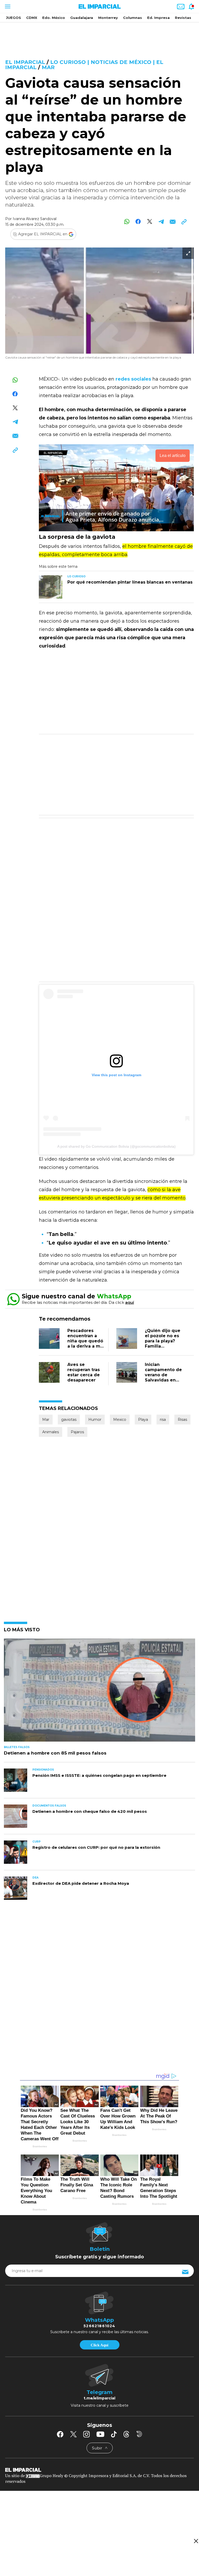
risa (163, 1420)
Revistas (183, 18)
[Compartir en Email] (172, 221)
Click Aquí (99, 2345)
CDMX (32, 18)
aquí (130, 1302)
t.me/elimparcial (99, 2398)
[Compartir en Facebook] (138, 221)
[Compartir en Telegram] (161, 221)
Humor (95, 1420)
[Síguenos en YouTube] (100, 2434)
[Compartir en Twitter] (150, 221)
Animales (51, 1432)
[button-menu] (7, 6)
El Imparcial (25, 62)
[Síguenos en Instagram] (87, 2434)
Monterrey (108, 18)
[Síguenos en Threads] (126, 2434)
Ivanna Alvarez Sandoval (35, 219)
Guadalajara (82, 18)
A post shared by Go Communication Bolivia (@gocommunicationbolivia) (116, 1146)
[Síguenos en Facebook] (60, 2434)
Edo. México (54, 18)
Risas (182, 1420)
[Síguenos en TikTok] (114, 2434)
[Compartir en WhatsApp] (127, 221)
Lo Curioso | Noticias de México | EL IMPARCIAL (84, 65)
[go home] (99, 2470)
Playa (143, 1420)
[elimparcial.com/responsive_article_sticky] (196, 2541)
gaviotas (69, 1420)
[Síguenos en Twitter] (73, 2434)
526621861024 (99, 2326)
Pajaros (77, 1432)
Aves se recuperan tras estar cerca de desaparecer (84, 1372)
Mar (48, 67)
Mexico (120, 1420)
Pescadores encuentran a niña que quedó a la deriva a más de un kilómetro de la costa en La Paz (86, 1346)
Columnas (133, 18)
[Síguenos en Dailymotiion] (139, 2434)
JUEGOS (13, 18)
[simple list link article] (99, 1692)
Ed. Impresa (158, 18)
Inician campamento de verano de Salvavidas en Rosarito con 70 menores (163, 1377)
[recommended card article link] (51, 587)
